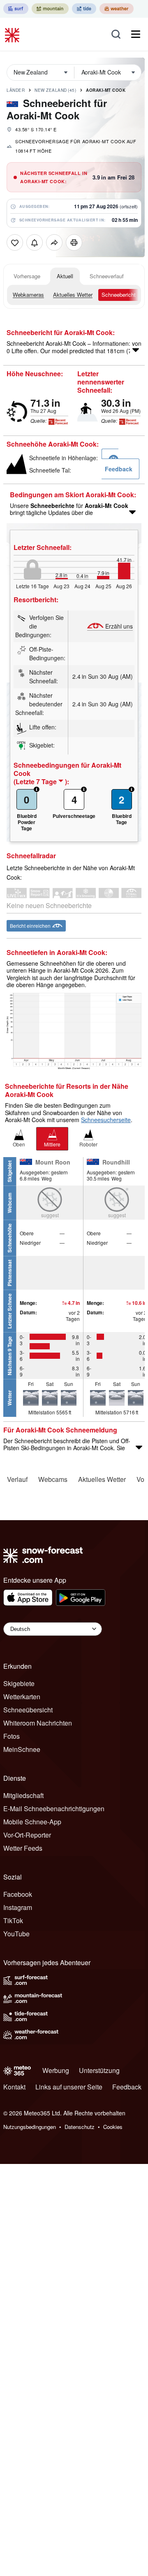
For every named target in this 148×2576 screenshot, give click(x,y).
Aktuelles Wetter (73, 295)
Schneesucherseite (106, 1120)
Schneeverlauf (107, 276)
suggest (50, 1215)
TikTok (13, 1920)
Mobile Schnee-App (32, 1822)
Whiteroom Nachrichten (38, 1723)
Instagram (18, 1907)
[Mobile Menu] (136, 34)
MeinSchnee (22, 1749)
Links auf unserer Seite (69, 2087)
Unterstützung (99, 2070)
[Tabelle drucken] (74, 242)
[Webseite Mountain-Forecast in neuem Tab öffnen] (50, 9)
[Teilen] (54, 242)
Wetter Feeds (23, 1848)
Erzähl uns (119, 626)
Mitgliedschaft (23, 1795)
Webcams (53, 1479)
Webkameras (28, 295)
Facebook (18, 1894)
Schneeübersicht (28, 1710)
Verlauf (17, 1479)
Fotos (12, 1736)
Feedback (127, 2087)
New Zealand (55, 90)
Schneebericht (119, 295)
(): (41, 782)
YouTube (16, 1934)
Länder (16, 90)
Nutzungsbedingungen (30, 2127)
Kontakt (14, 2087)
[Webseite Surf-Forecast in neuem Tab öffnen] (16, 9)
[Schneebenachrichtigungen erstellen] (35, 242)
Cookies (113, 2127)
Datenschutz (80, 2127)
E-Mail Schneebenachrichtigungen (54, 1809)
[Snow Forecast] (13, 34)
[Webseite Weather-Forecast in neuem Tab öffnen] (117, 9)
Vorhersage (27, 276)
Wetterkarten (22, 1697)
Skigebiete (19, 1683)
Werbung (56, 2070)
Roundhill (116, 1162)
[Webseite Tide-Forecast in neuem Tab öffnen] (84, 9)
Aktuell (65, 276)
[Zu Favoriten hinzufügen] (15, 242)
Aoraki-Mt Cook (106, 90)
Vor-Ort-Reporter (27, 1835)
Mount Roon (53, 1162)
